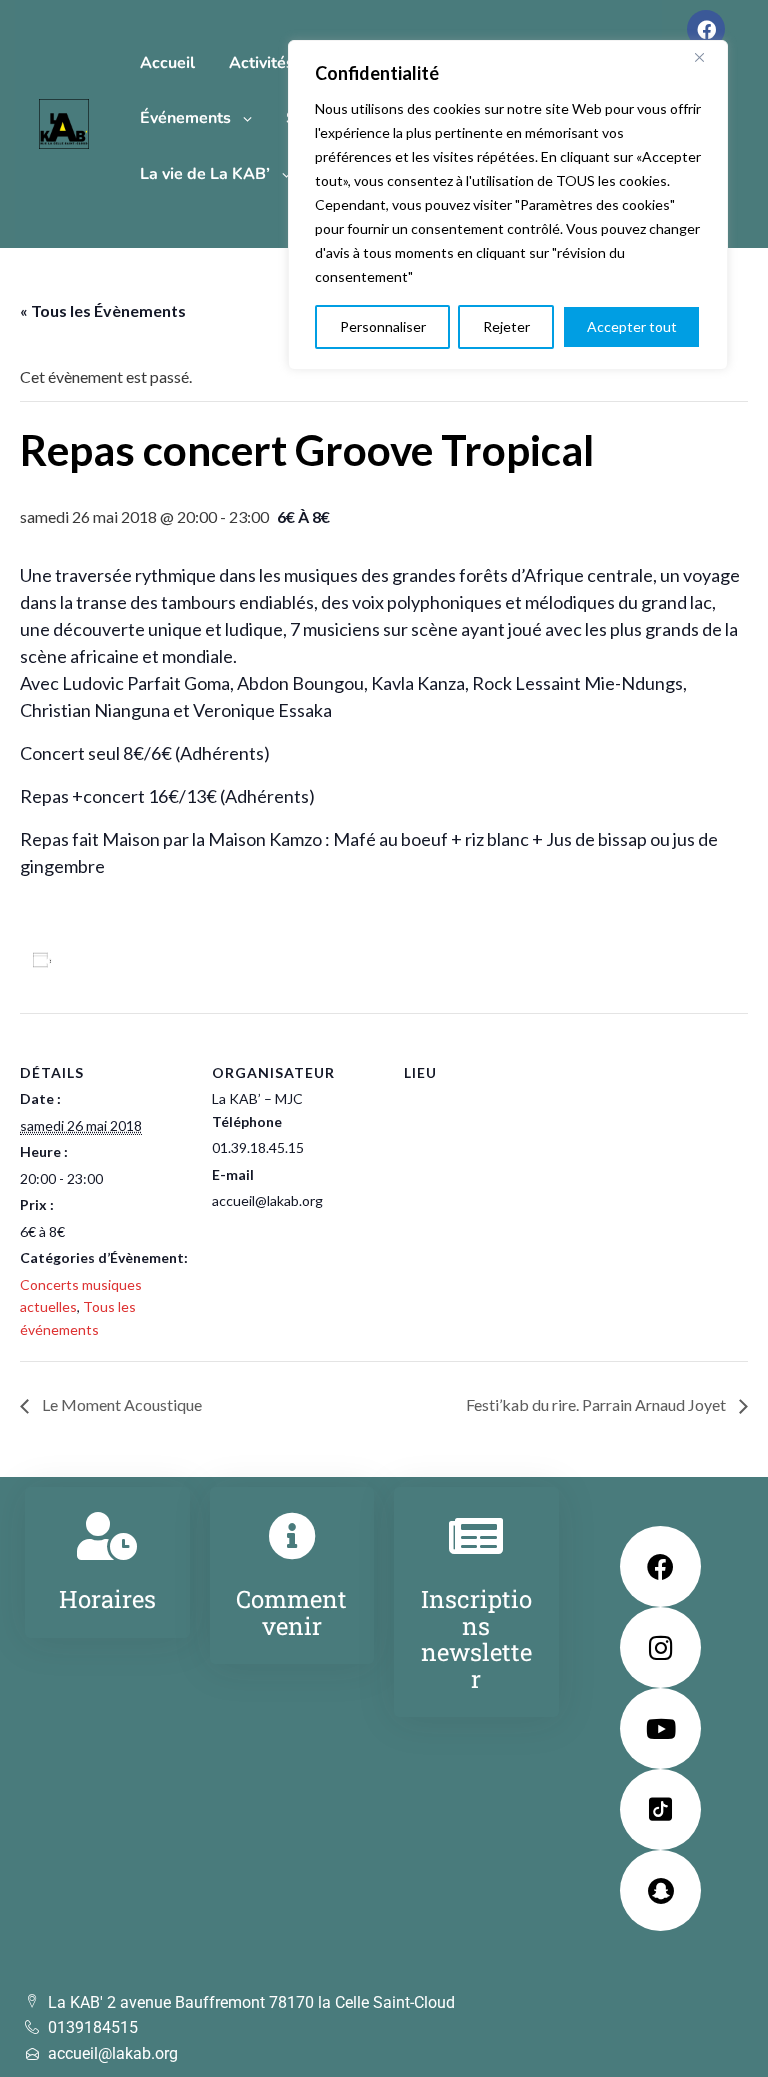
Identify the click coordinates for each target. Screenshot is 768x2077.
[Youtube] (660, 1728)
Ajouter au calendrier (136, 959)
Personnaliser (383, 326)
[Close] (707, 57)
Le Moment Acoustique (120, 1404)
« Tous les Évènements (103, 310)
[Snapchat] (660, 1890)
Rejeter (506, 326)
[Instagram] (660, 1647)
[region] (508, 205)
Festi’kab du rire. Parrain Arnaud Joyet (597, 1404)
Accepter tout (632, 326)
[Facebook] (706, 29)
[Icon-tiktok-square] (660, 1809)
